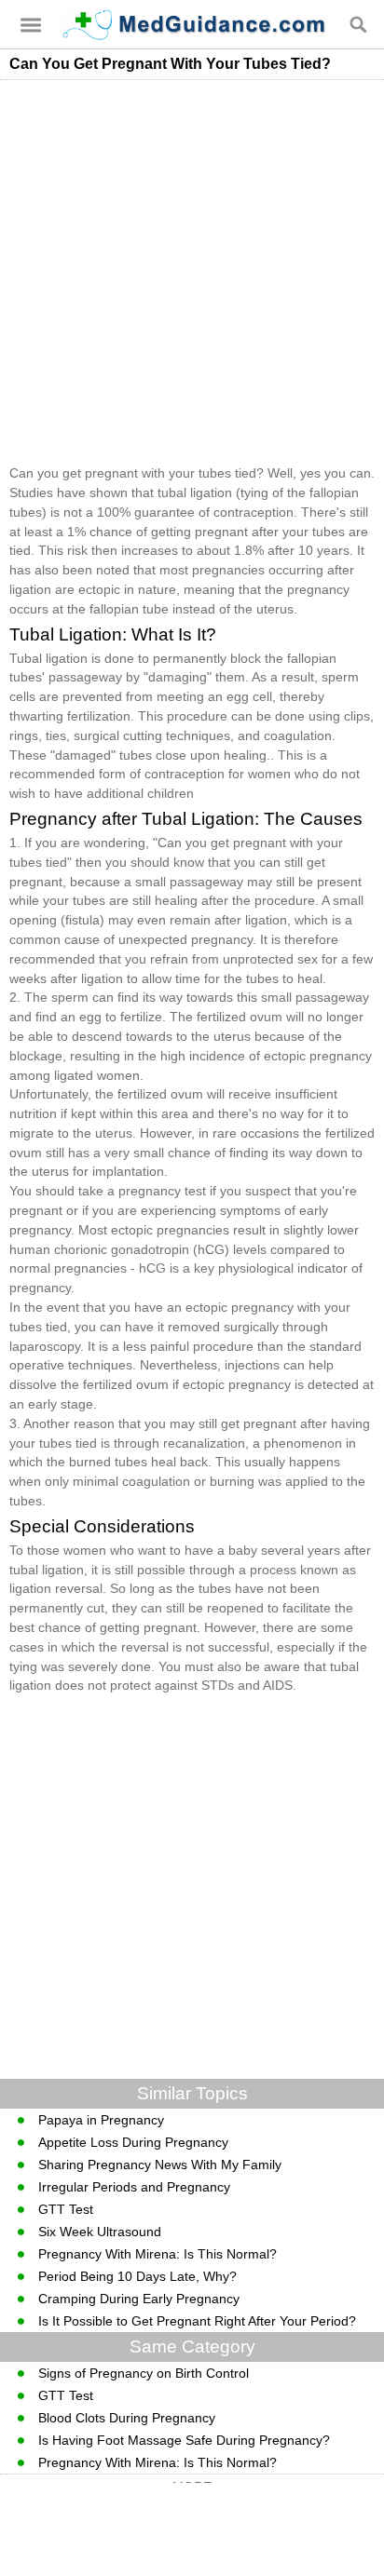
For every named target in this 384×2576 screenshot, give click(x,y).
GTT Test (66, 2209)
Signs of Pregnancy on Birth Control (144, 2373)
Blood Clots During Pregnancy (127, 2418)
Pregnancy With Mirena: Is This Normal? (158, 2254)
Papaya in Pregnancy (101, 2120)
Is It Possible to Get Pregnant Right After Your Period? (197, 2321)
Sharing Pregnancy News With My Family (160, 2165)
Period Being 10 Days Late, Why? (137, 2276)
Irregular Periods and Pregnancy (134, 2187)
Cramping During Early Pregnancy (139, 2299)
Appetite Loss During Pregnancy (133, 2142)
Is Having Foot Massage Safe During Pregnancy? (184, 2440)
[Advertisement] (192, 272)
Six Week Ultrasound (100, 2232)
